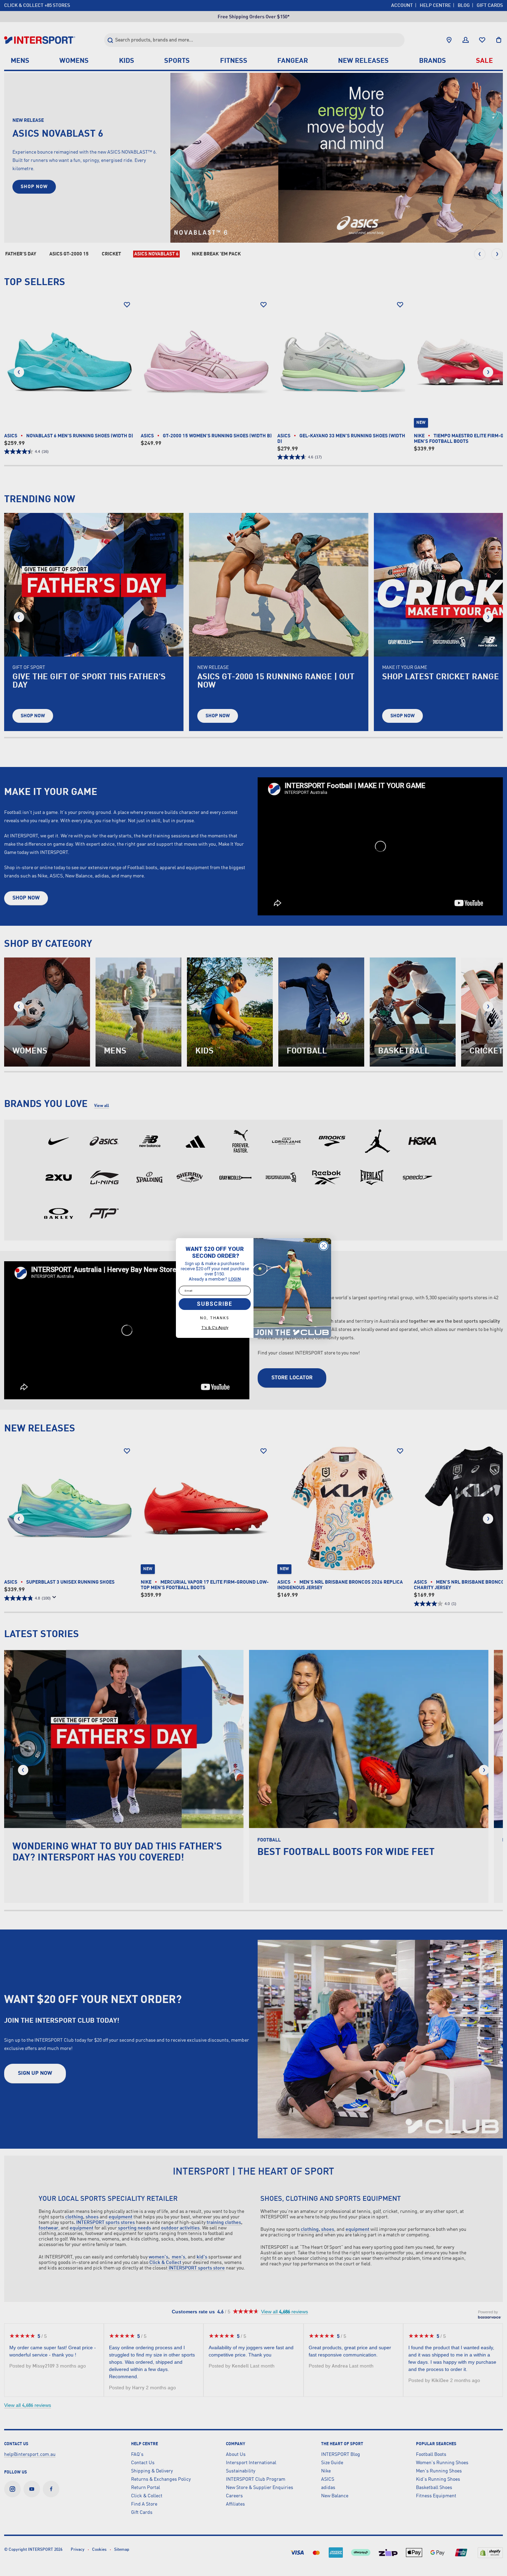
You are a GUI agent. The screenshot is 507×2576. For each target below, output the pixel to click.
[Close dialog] (324, 1246)
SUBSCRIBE (215, 1304)
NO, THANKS (215, 1318)
